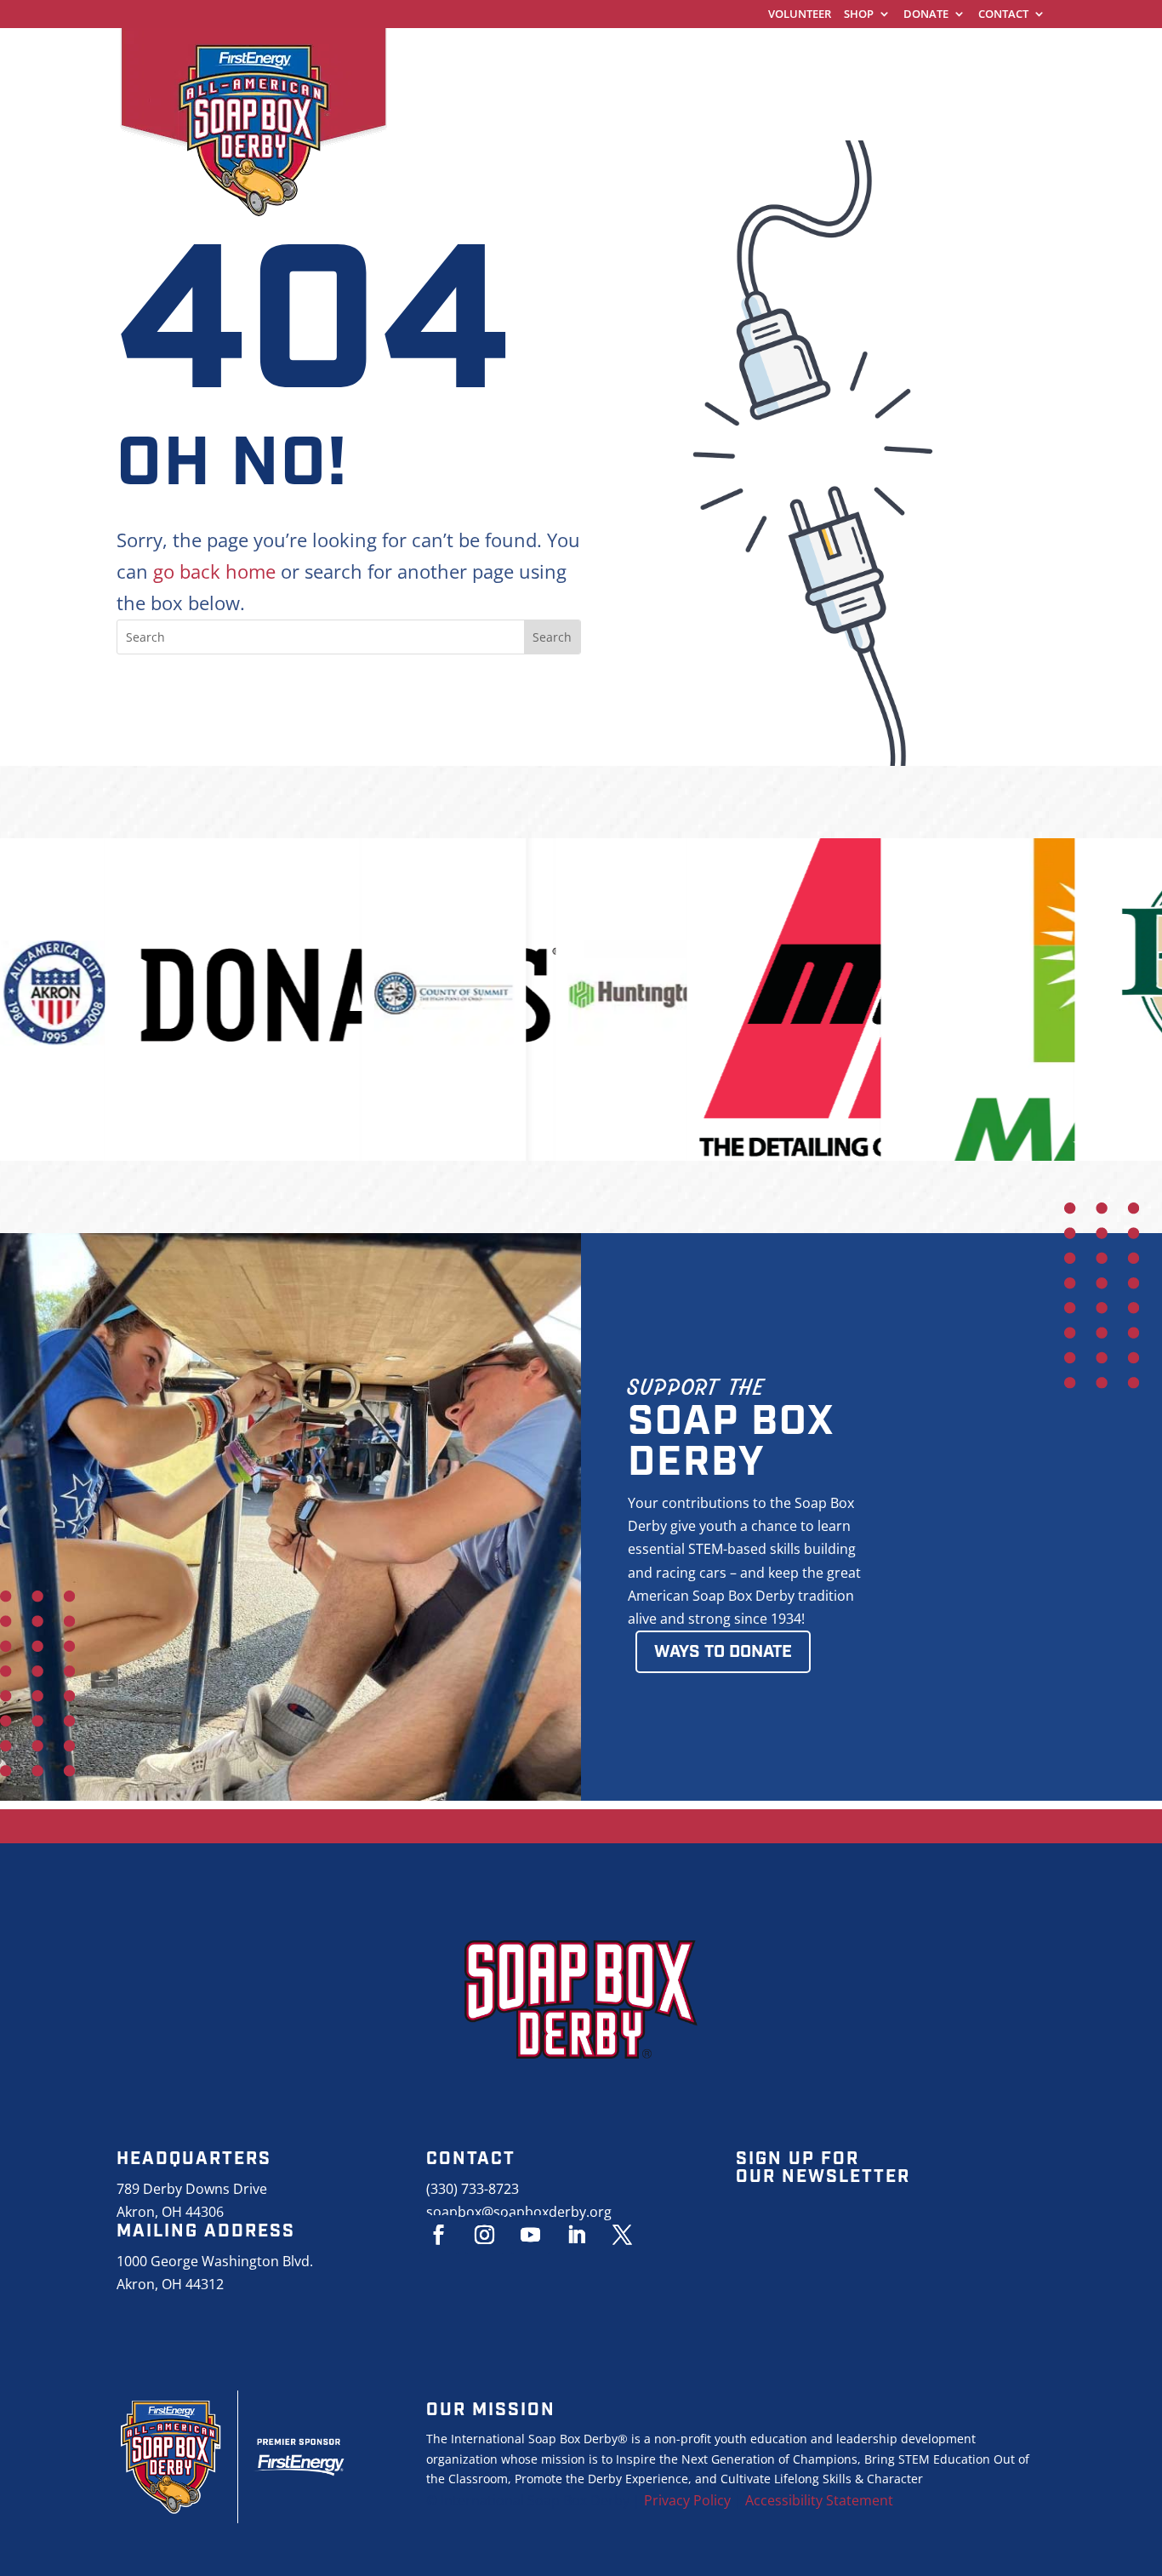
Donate (926, 15)
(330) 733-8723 (473, 2189)
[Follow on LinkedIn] (577, 2235)
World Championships (493, 55)
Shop (859, 15)
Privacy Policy (687, 2500)
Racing (764, 55)
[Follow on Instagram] (485, 2235)
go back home (214, 571)
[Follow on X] (623, 2235)
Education (866, 55)
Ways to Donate (723, 1652)
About (433, 87)
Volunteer (800, 15)
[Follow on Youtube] (531, 2235)
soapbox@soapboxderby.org (519, 2212)
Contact (1003, 15)
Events (967, 55)
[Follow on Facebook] (439, 2235)
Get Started (658, 55)
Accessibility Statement (819, 2500)
